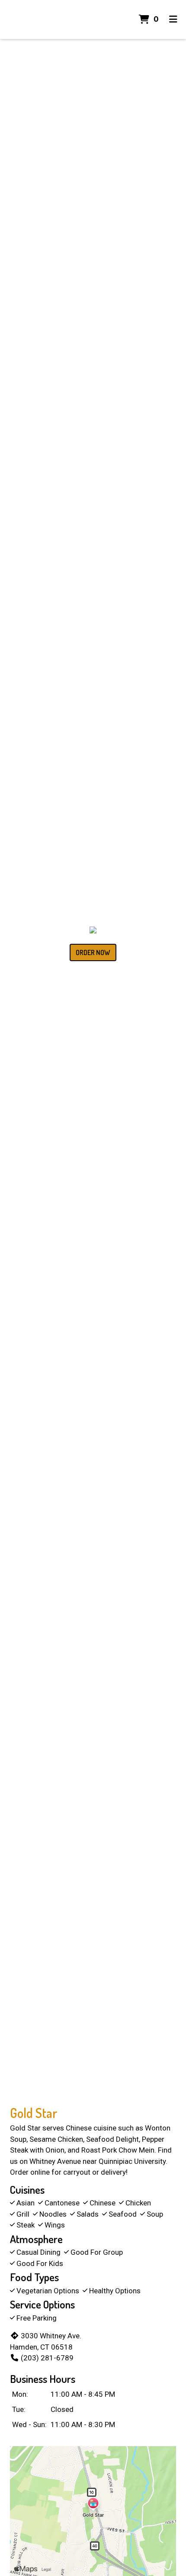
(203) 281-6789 (47, 2358)
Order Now (93, 952)
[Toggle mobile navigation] (173, 19)
